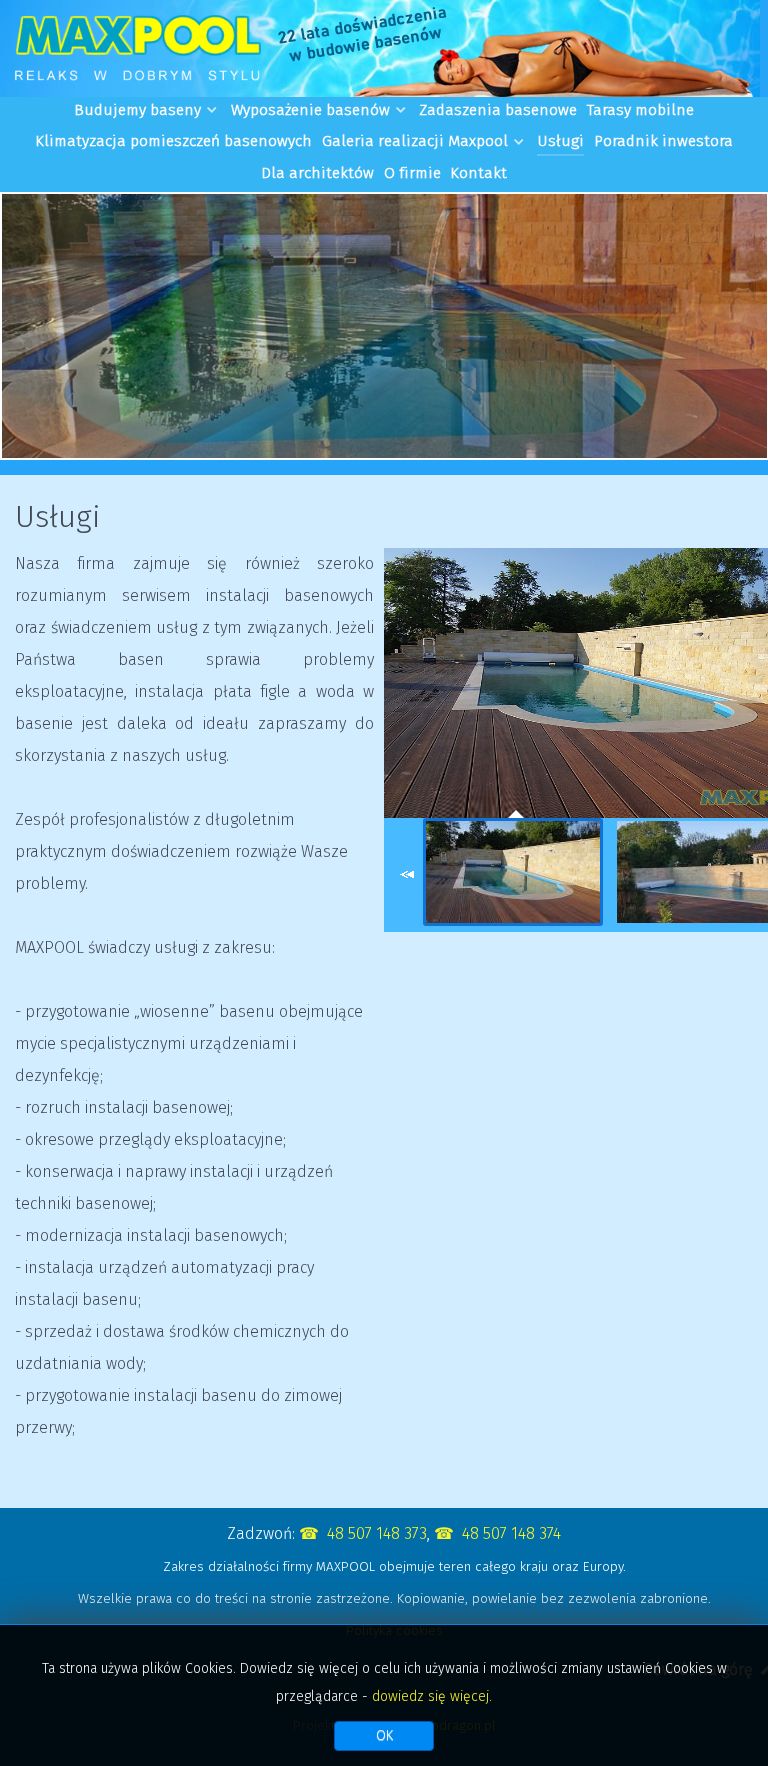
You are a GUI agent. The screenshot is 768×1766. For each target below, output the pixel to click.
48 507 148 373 (377, 1533)
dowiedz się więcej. (432, 1696)
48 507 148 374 (511, 1533)
